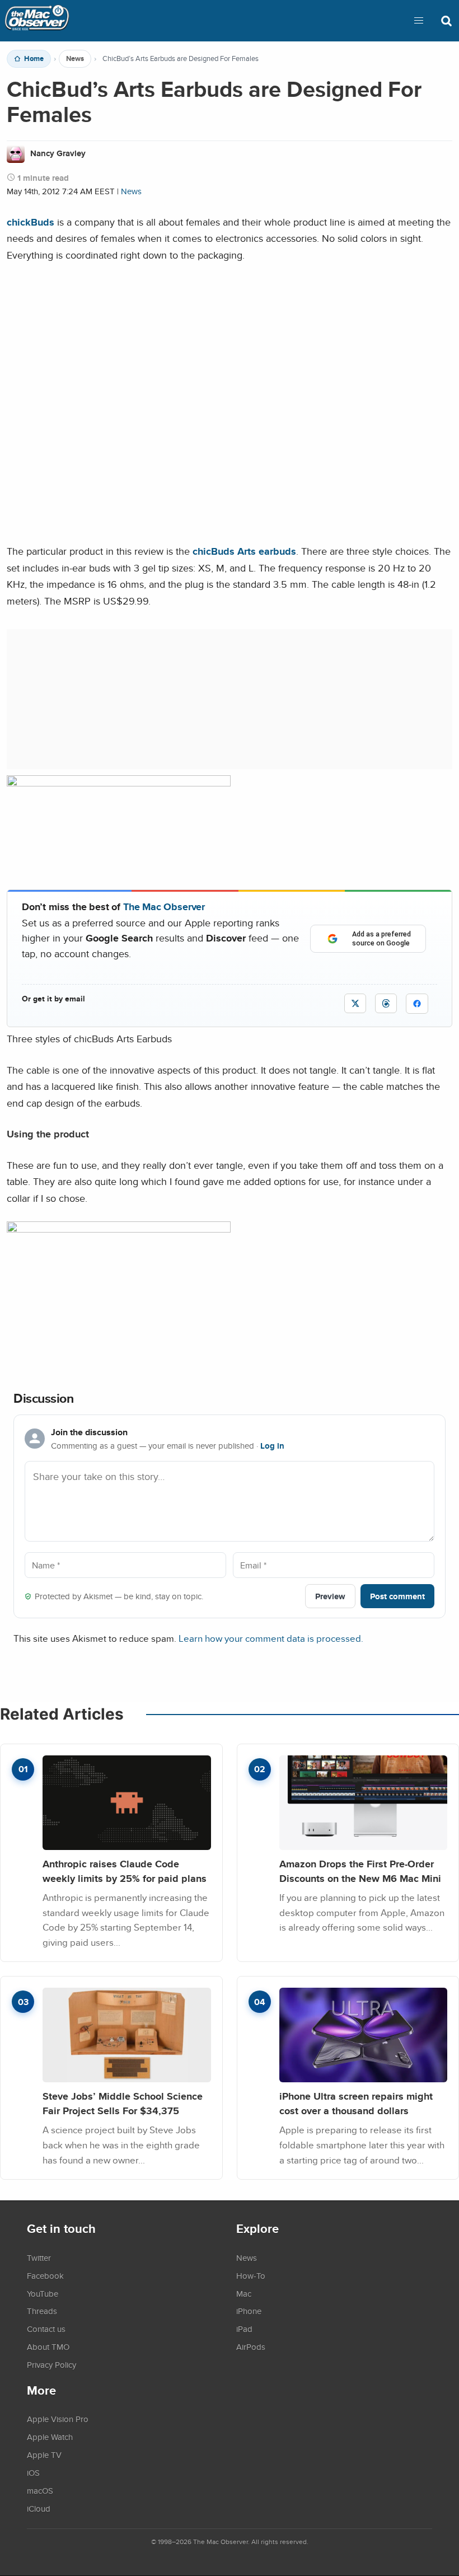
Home (34, 59)
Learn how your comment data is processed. (271, 1638)
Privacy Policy (51, 2364)
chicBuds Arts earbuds (244, 551)
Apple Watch (50, 2437)
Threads (42, 2311)
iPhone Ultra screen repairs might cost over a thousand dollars (356, 2103)
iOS (33, 2472)
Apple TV (44, 2455)
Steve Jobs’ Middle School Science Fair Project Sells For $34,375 (123, 2103)
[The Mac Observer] (37, 21)
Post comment (397, 1596)
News (75, 59)
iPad (244, 2329)
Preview (330, 1596)
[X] (355, 1003)
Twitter (39, 2257)
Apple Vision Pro (58, 2419)
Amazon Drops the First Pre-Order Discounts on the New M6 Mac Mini (360, 1871)
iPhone (249, 2311)
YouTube (43, 2293)
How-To (251, 2275)
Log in (272, 1446)
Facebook (45, 2275)
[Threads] (386, 1003)
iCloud (39, 2508)
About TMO (48, 2346)
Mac (244, 2293)
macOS (40, 2490)
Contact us (46, 2329)
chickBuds (31, 222)
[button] (419, 21)
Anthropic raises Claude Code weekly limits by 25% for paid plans (125, 1871)
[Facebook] (417, 1004)
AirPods (251, 2346)
